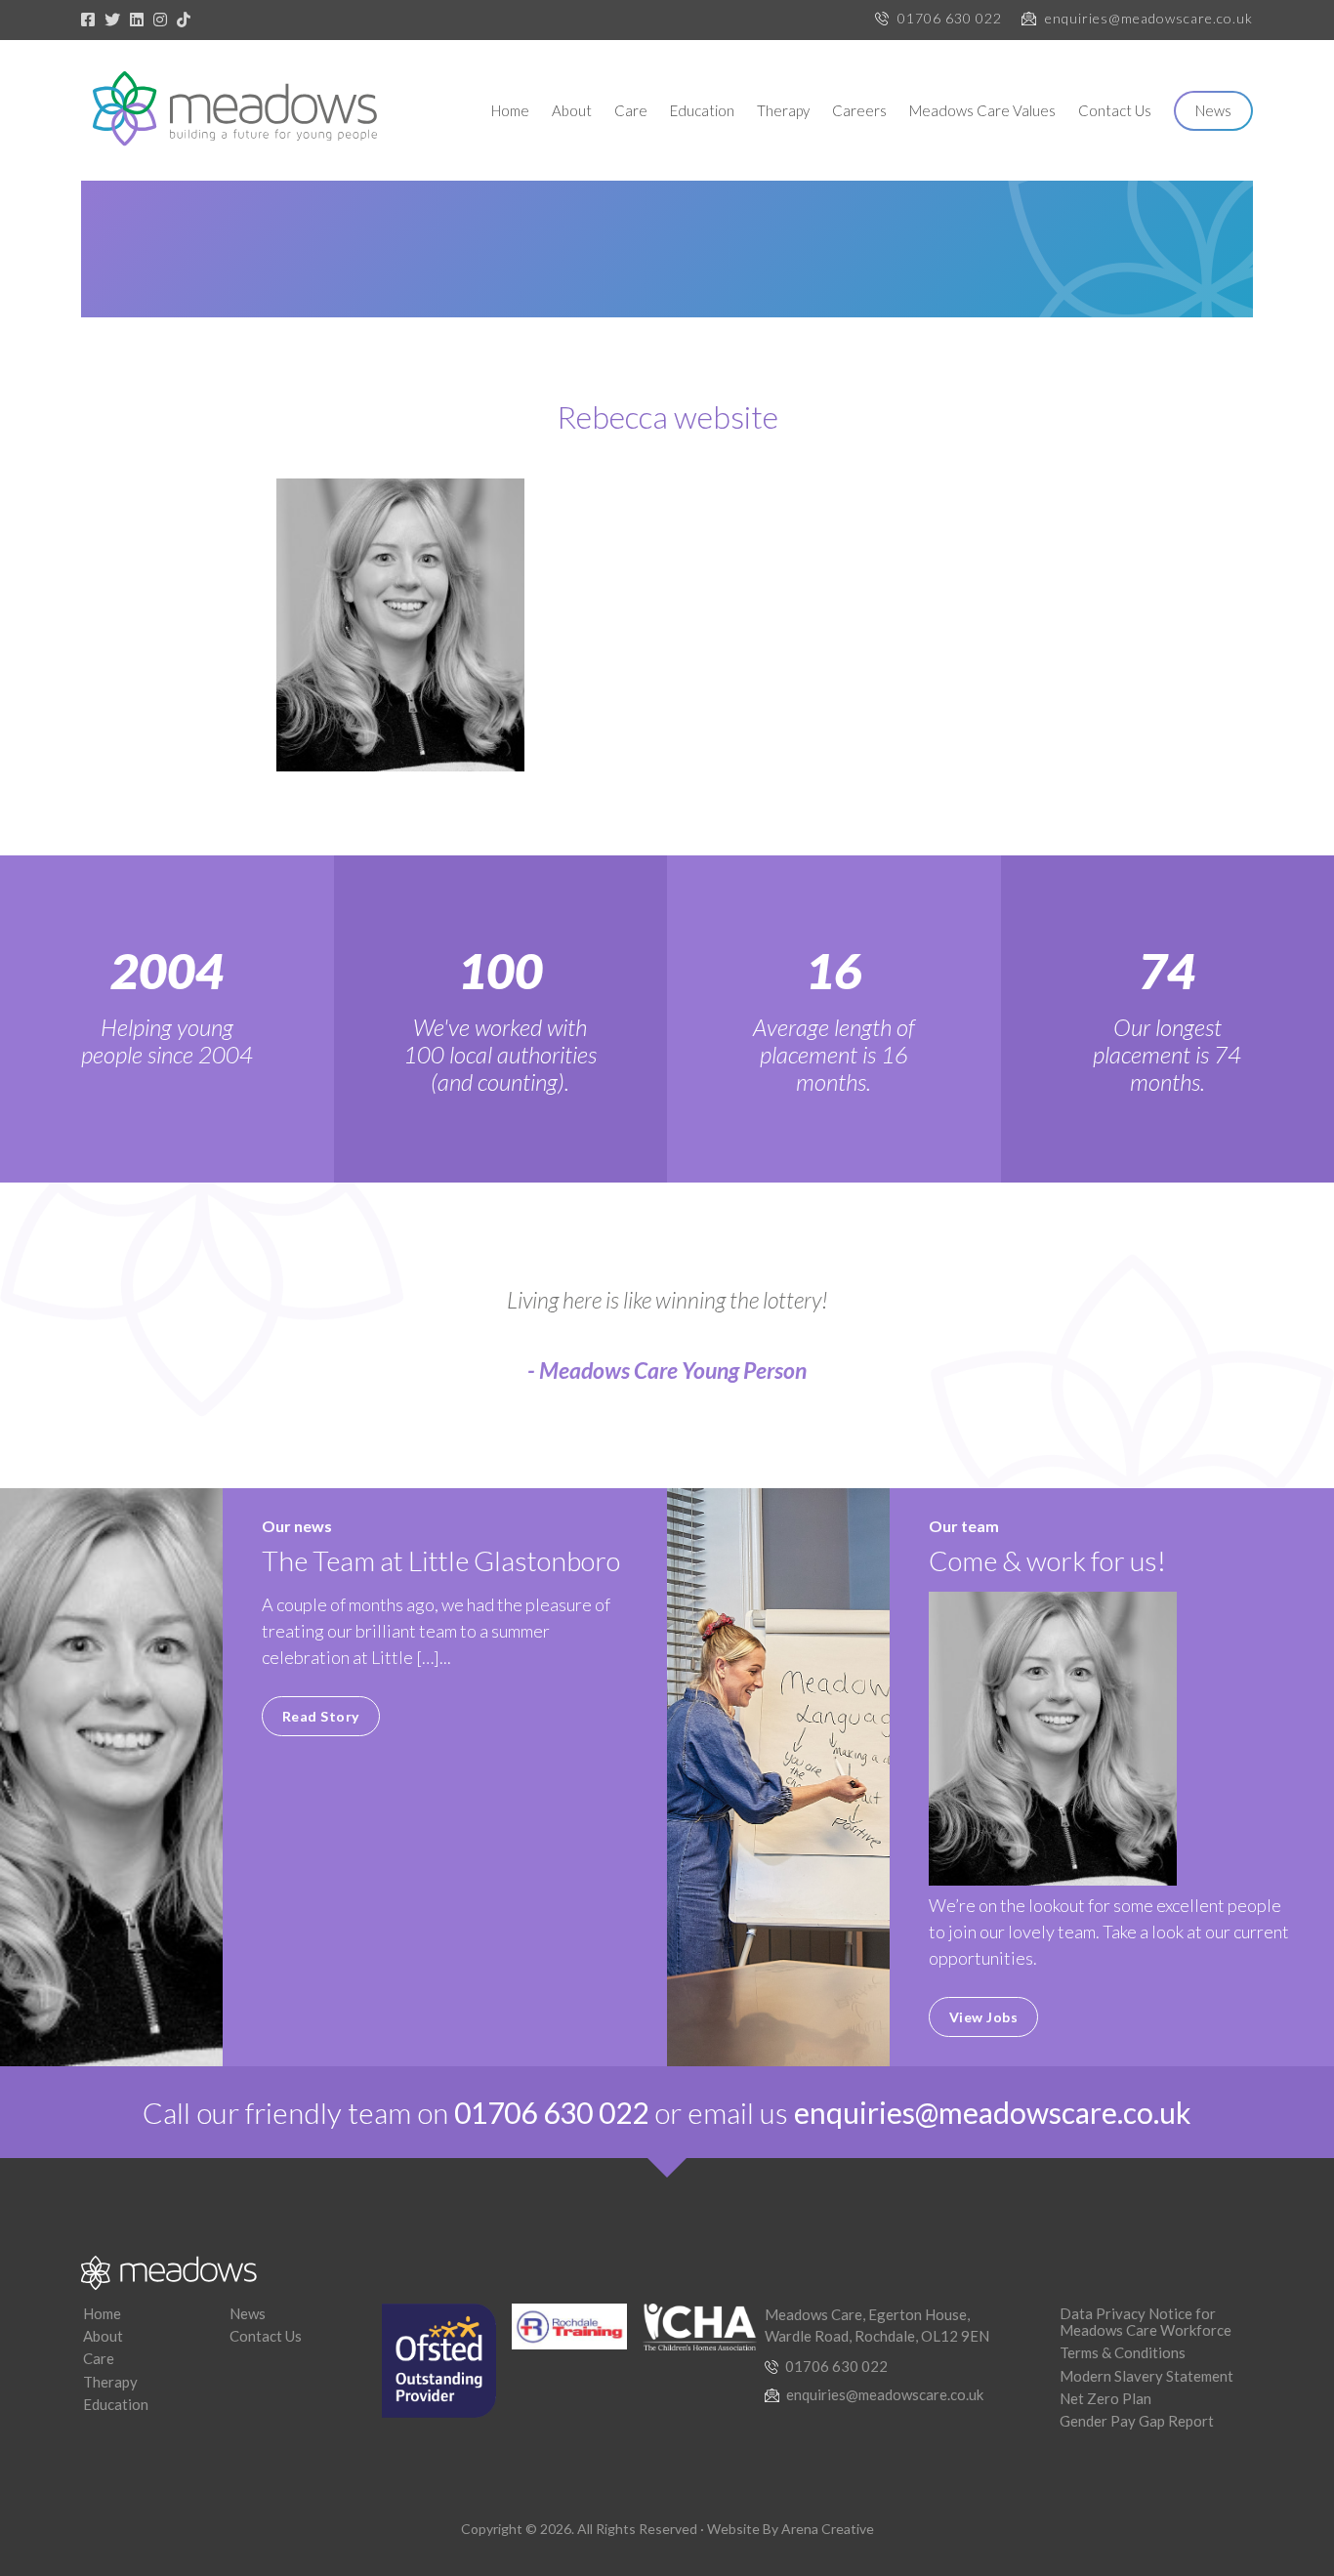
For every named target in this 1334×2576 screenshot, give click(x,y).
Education (702, 110)
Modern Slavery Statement (1146, 2376)
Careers (859, 110)
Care (631, 110)
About (572, 110)
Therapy (783, 110)
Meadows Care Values (982, 110)
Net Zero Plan (1105, 2398)
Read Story (321, 1716)
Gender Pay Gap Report (1137, 2421)
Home (510, 110)
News (1213, 110)
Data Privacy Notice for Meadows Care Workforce (1146, 2322)
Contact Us (1115, 110)
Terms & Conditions (1123, 2352)
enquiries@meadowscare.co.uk (1149, 18)
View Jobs (984, 2017)
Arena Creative (828, 2529)
